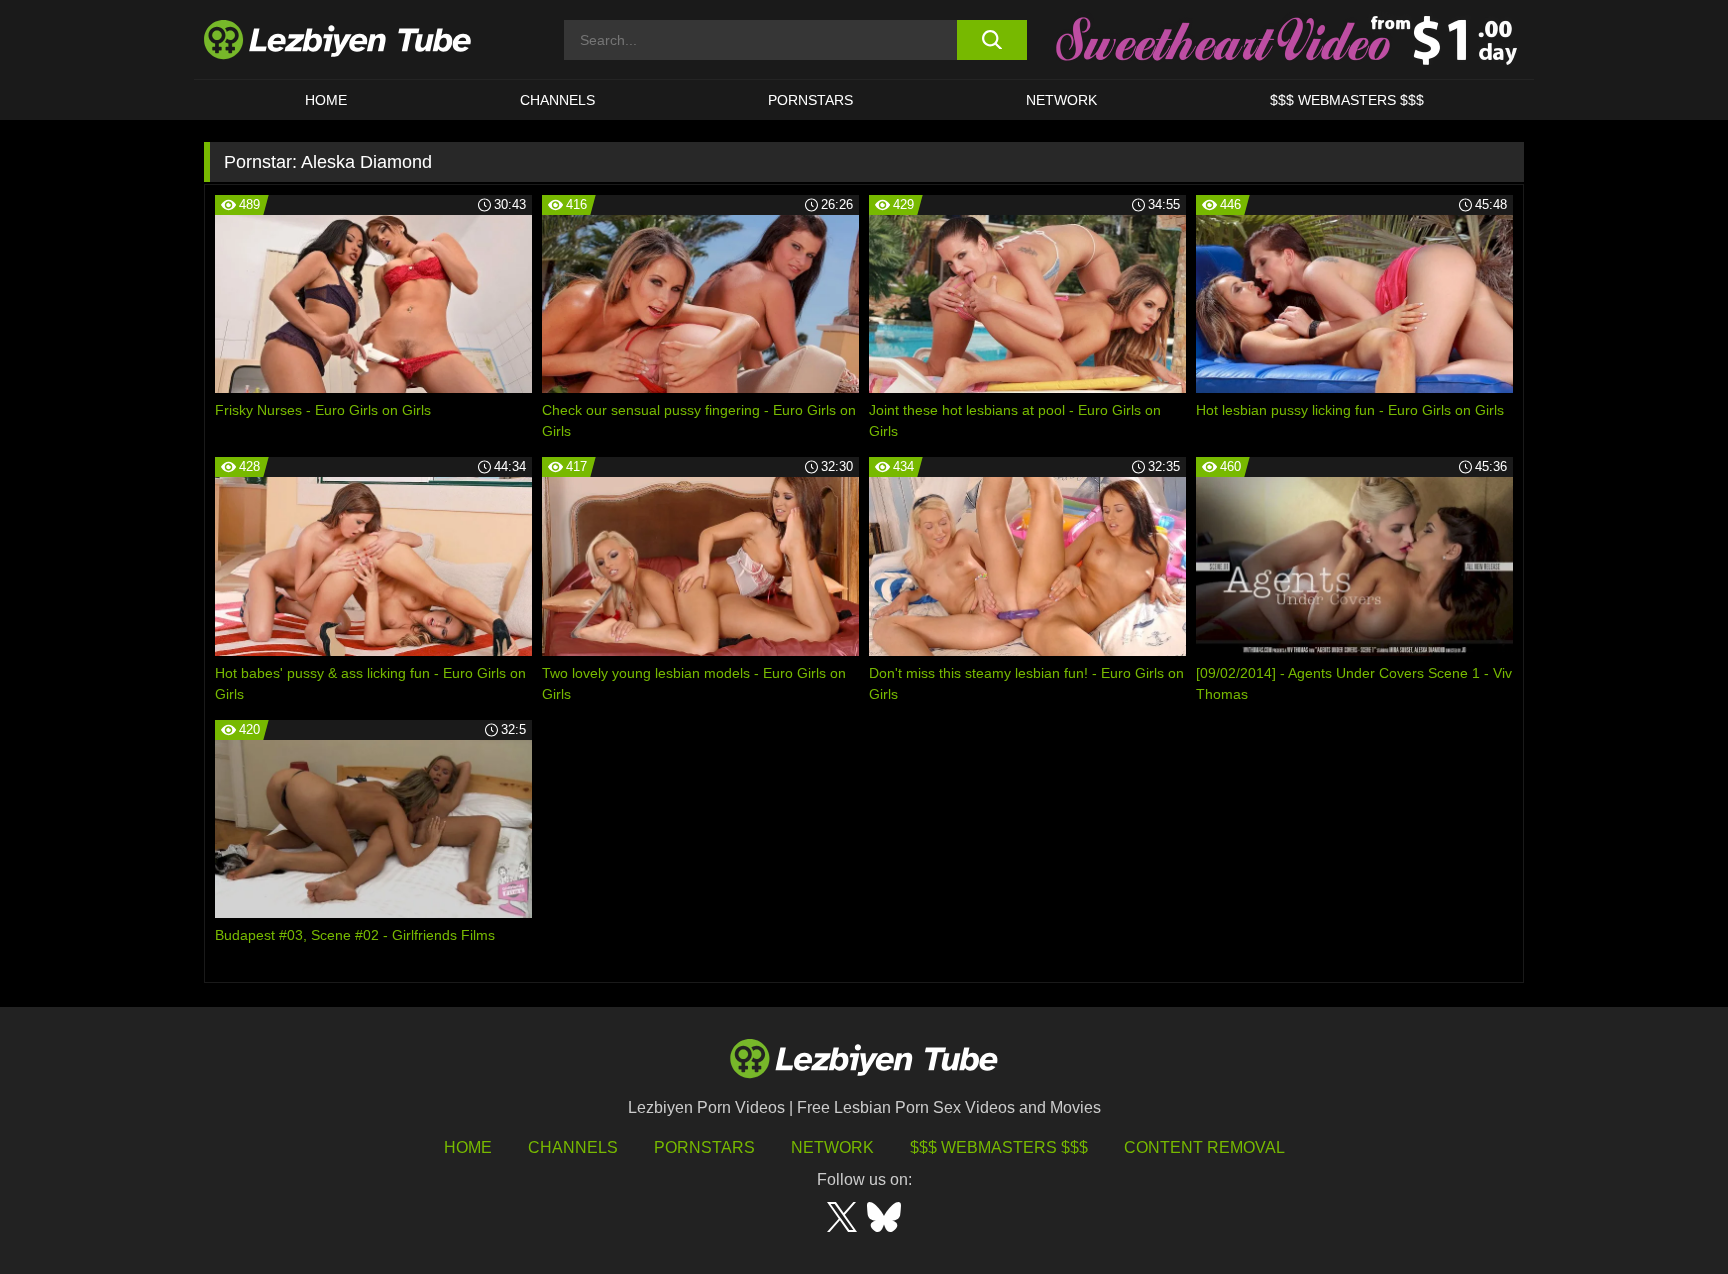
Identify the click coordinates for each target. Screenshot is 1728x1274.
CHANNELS (557, 100)
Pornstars (810, 100)
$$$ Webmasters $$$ (999, 1147)
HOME (326, 100)
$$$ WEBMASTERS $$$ (1347, 100)
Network (1061, 100)
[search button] (991, 40)
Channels (573, 1147)
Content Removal (1204, 1147)
